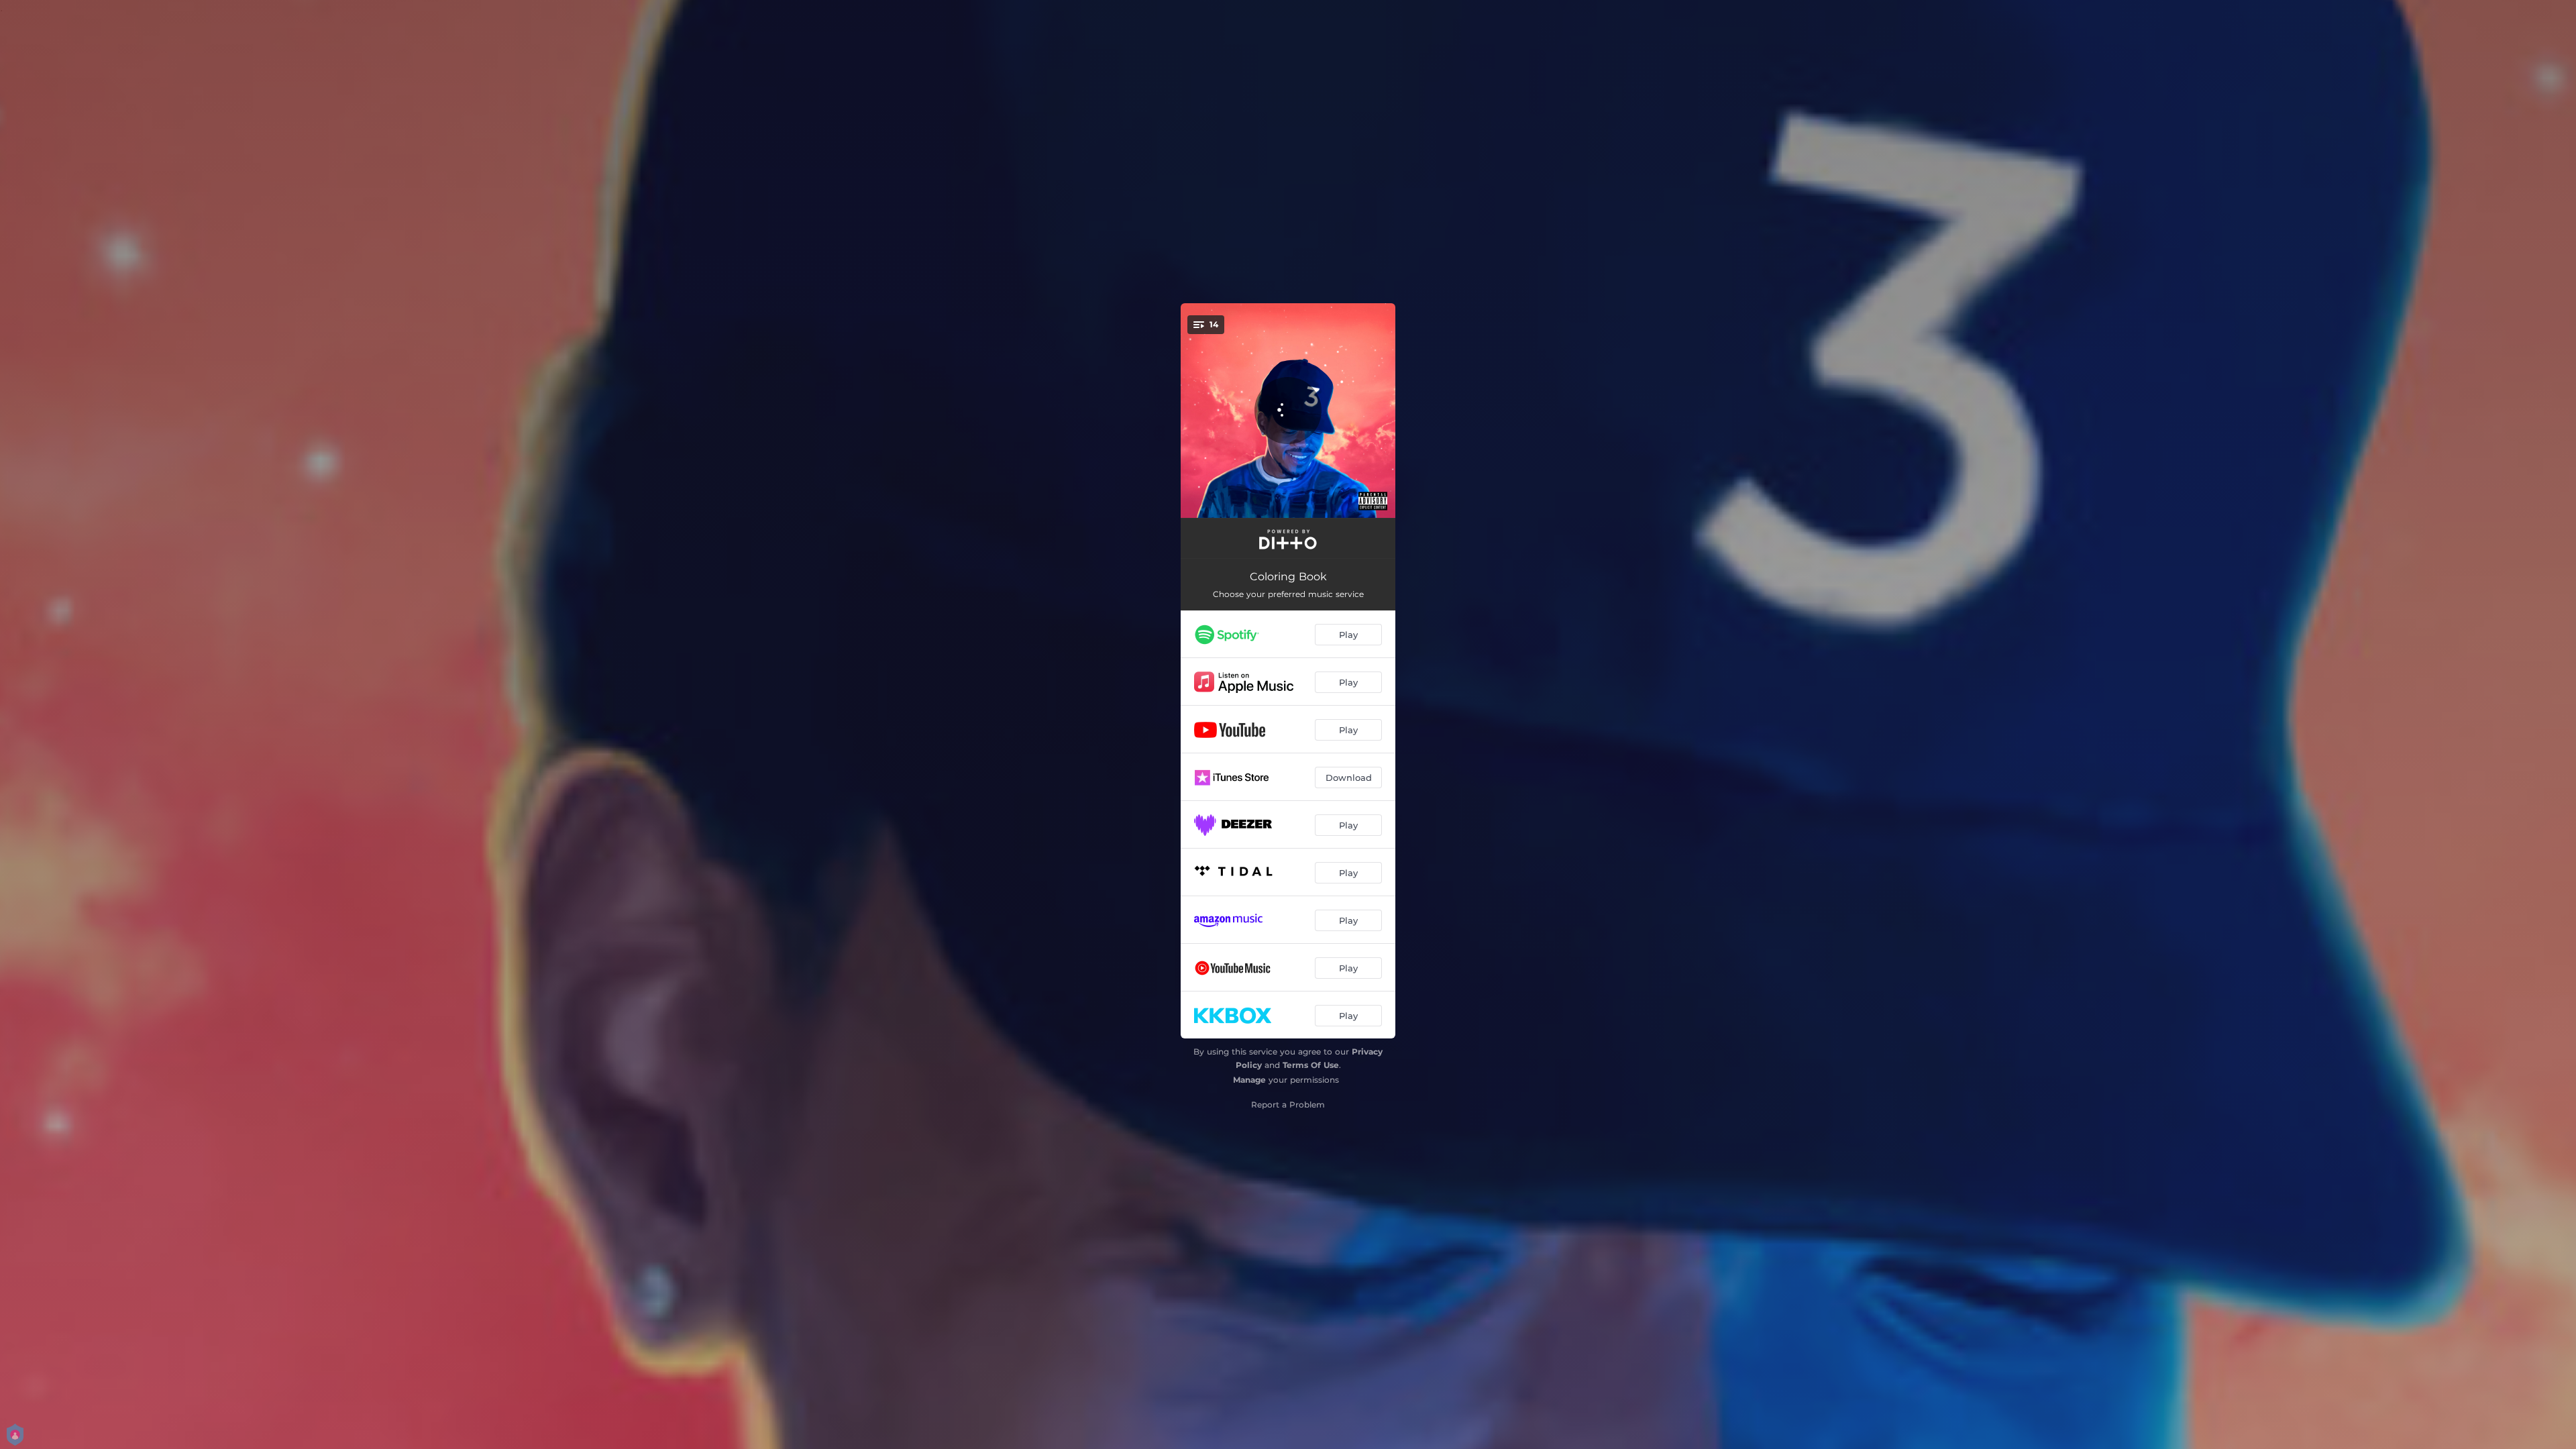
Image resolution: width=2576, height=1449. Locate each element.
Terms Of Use (1311, 1065)
